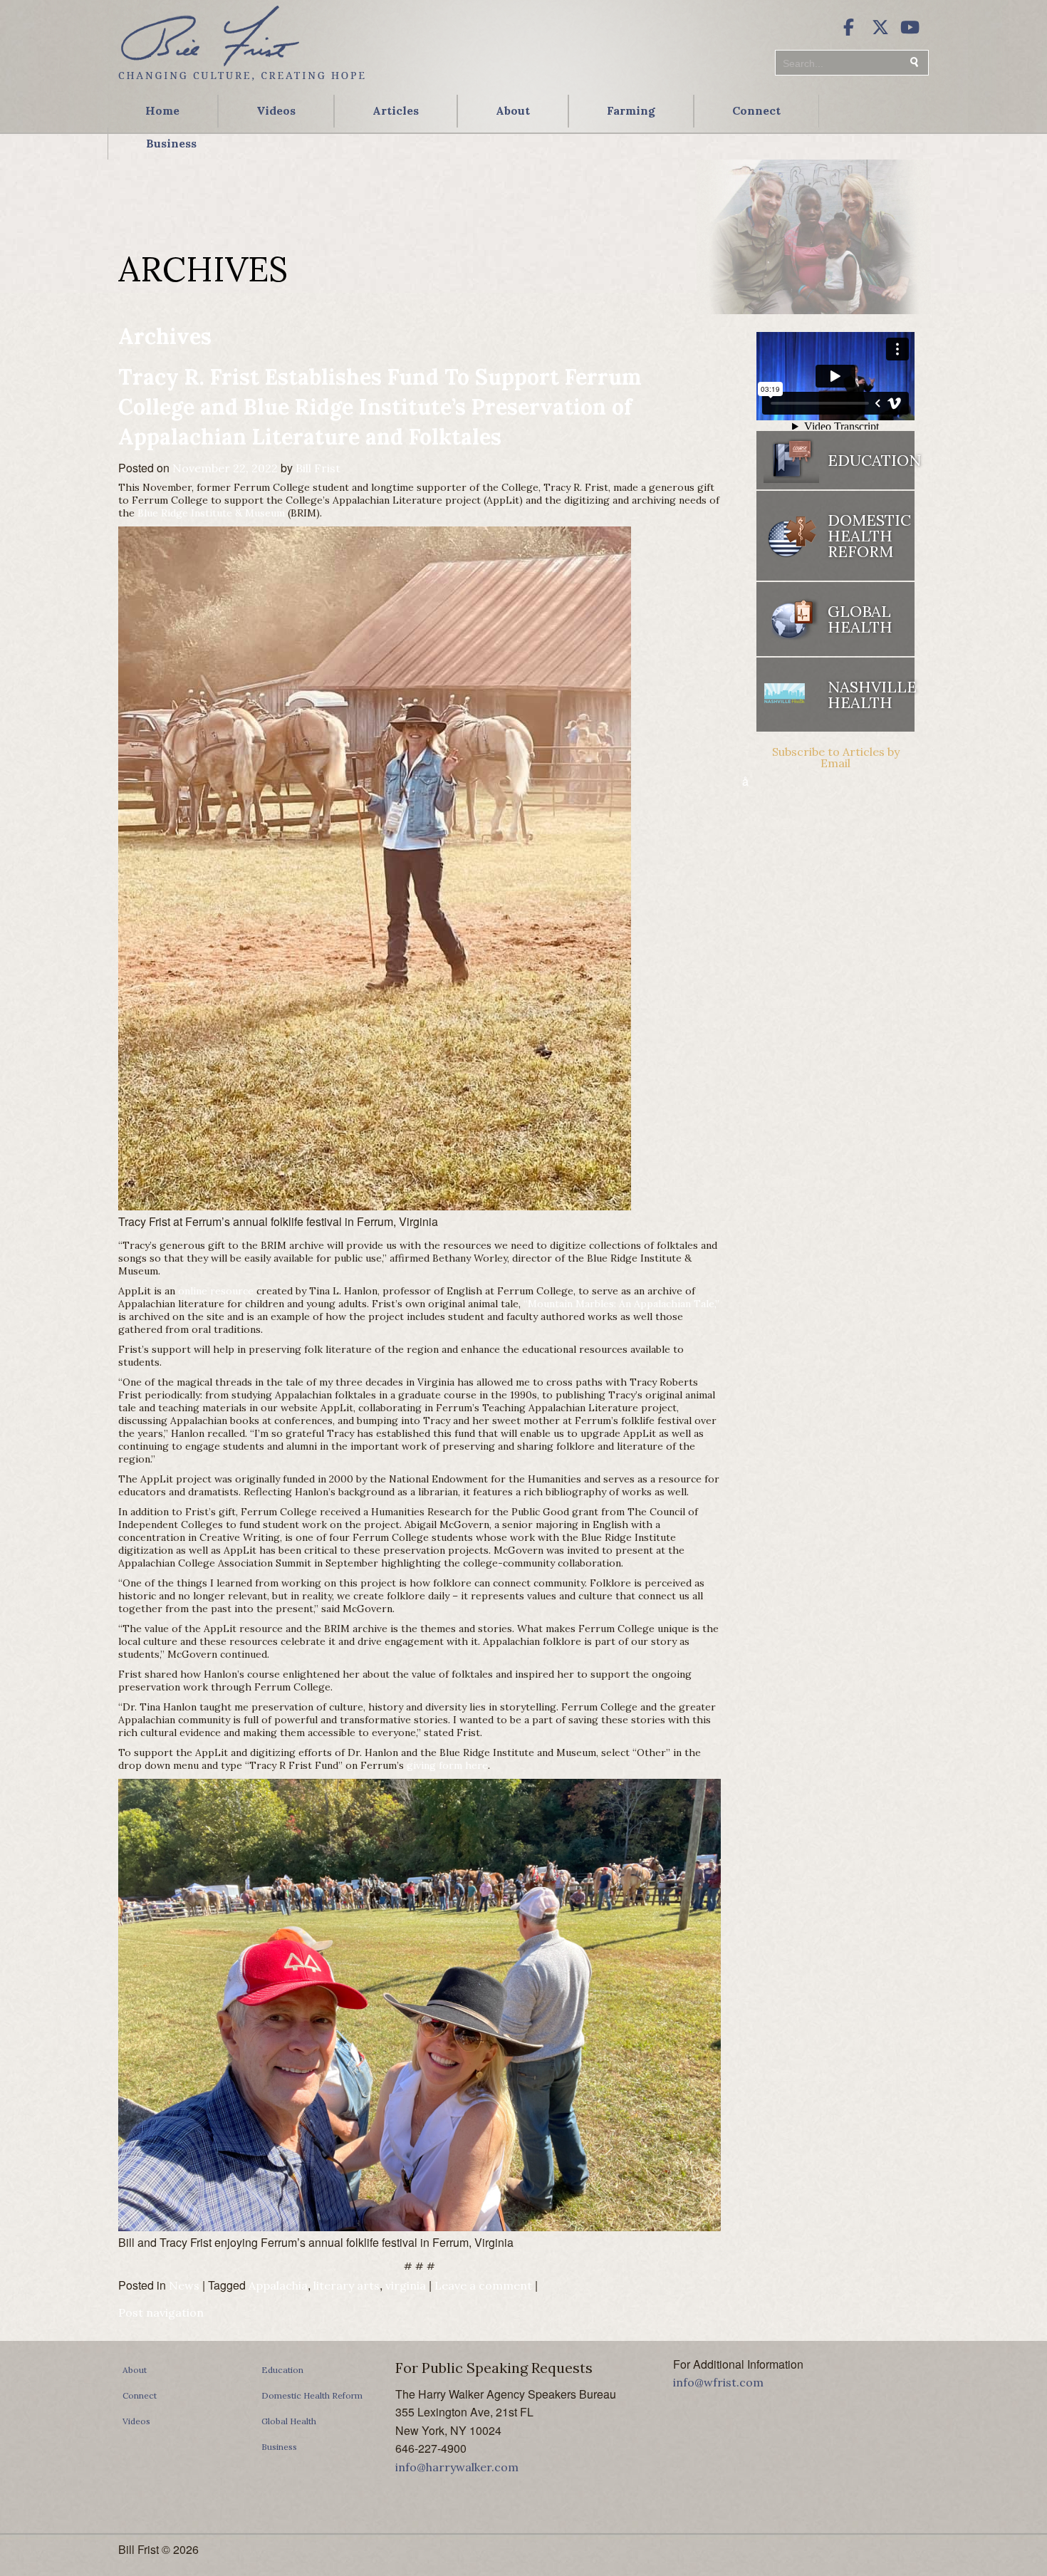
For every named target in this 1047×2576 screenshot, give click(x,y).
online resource (216, 1291)
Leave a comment (483, 2285)
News (184, 2285)
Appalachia (278, 2285)
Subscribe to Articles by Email (836, 757)
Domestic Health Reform (312, 2395)
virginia (406, 2285)
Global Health (289, 2421)
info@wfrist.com (718, 2382)
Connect (756, 110)
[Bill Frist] (241, 82)
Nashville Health (871, 695)
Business (171, 143)
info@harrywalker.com (457, 2467)
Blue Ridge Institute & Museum (211, 513)
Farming (631, 110)
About (513, 110)
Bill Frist (318, 468)
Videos (276, 110)
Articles (396, 110)
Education (282, 2370)
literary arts (347, 2285)
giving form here (447, 1765)
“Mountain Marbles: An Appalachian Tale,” (621, 1304)
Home (162, 110)
